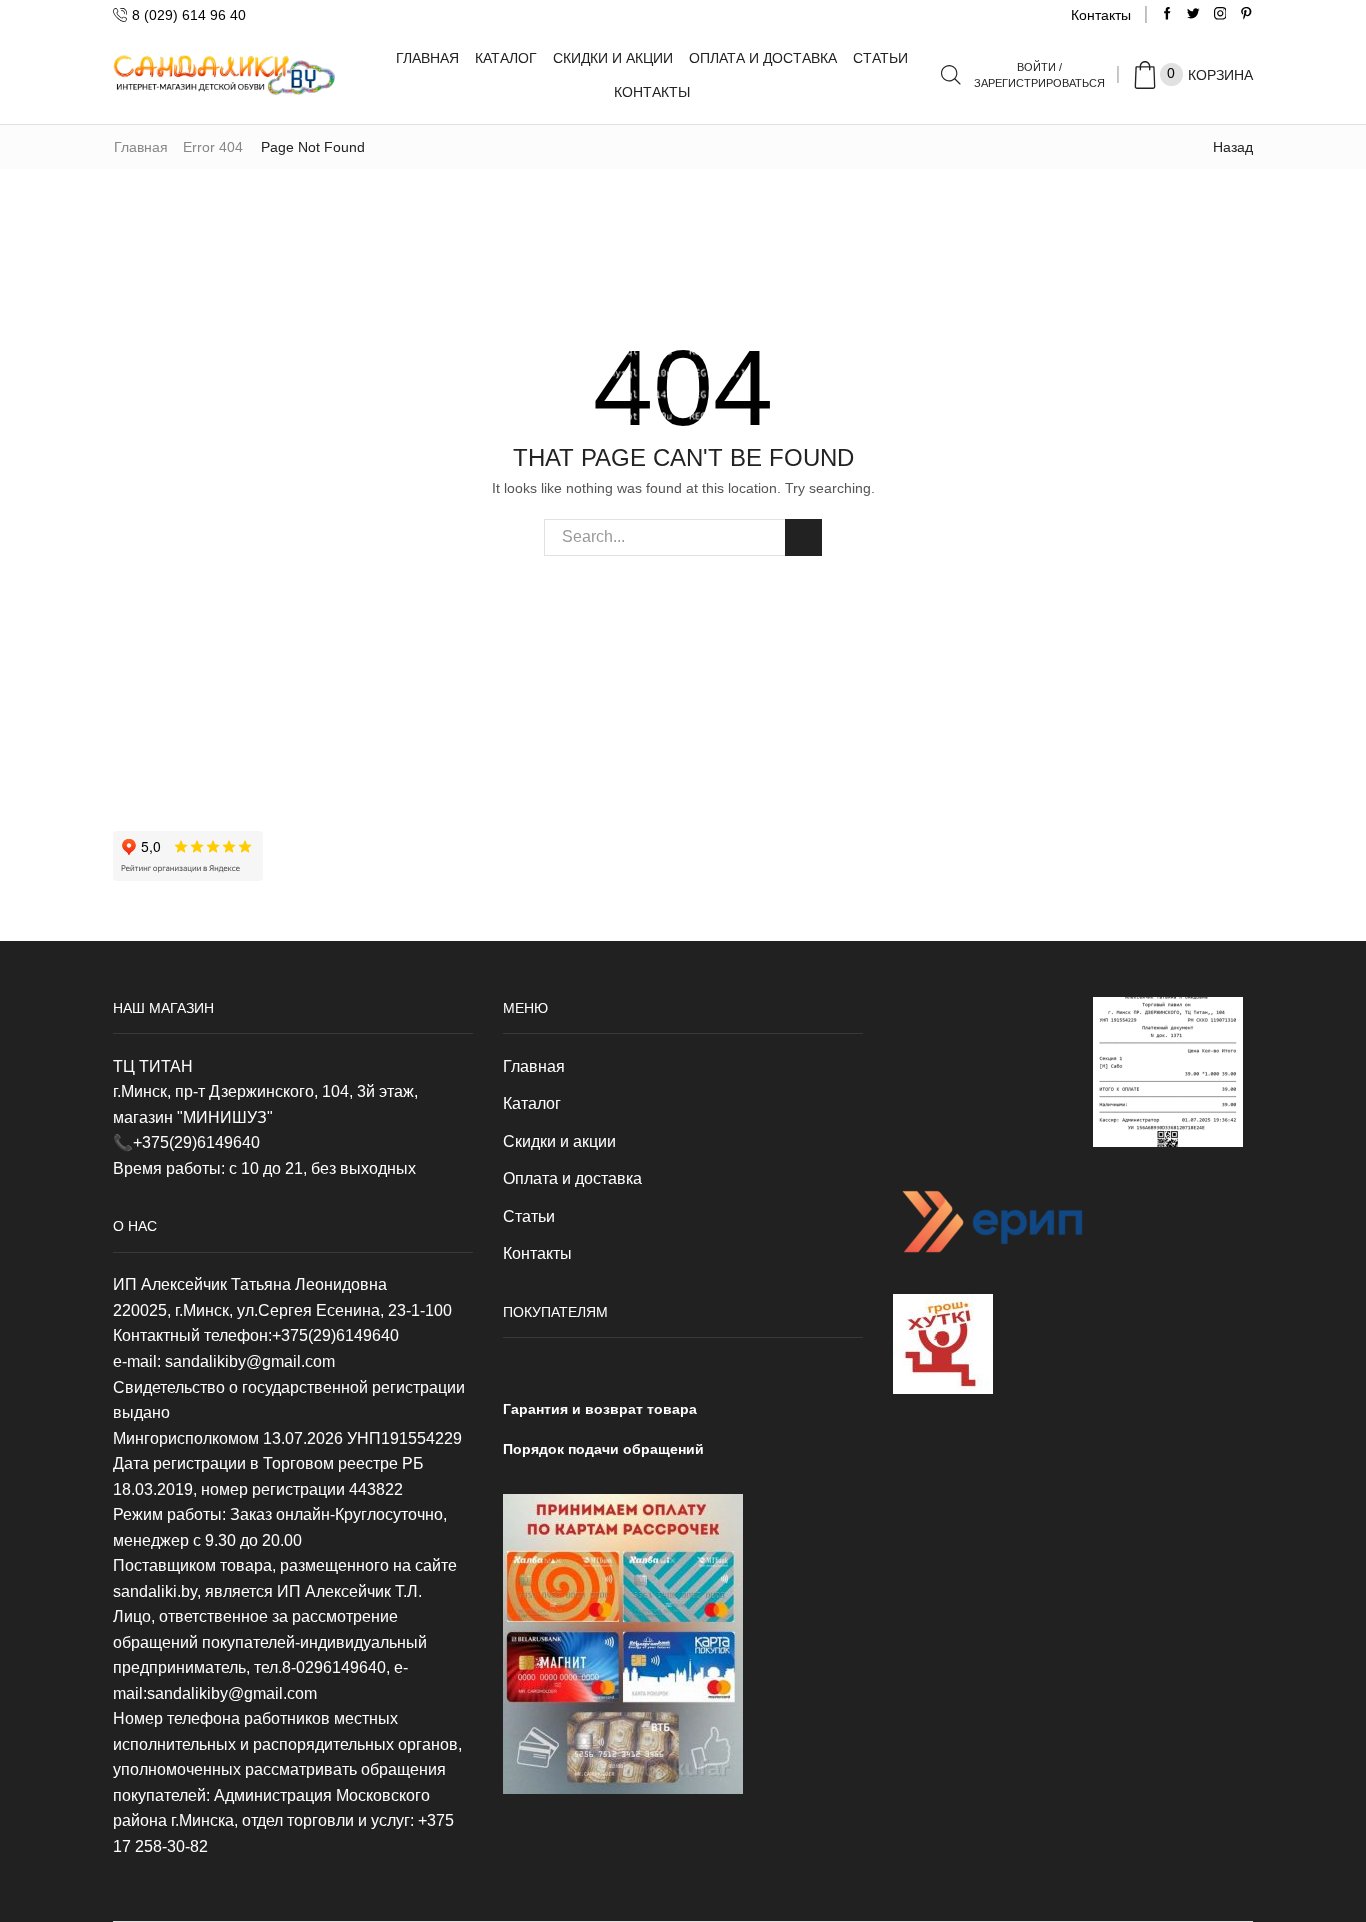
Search (803, 537)
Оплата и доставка (763, 58)
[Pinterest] (1246, 14)
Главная (427, 58)
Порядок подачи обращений (603, 1449)
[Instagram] (1220, 14)
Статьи (880, 58)
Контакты (1101, 15)
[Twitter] (1193, 14)
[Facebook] (1167, 14)
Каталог (506, 58)
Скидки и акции (613, 58)
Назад (1233, 147)
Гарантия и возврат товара (600, 1409)
